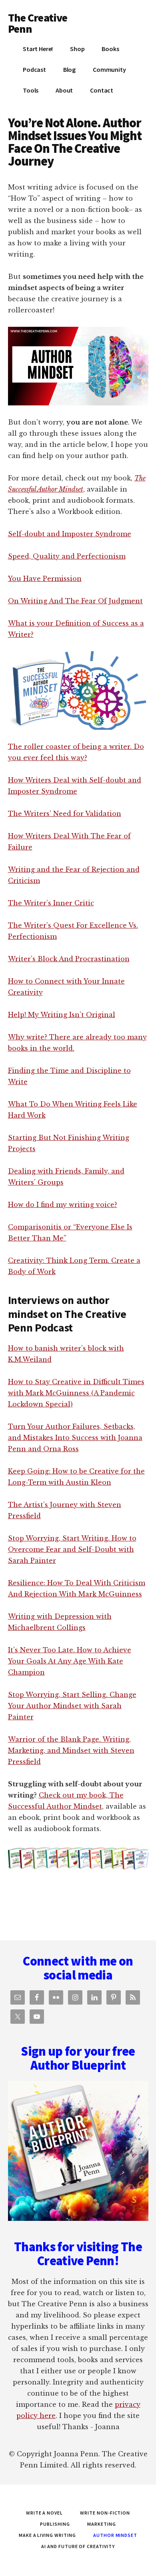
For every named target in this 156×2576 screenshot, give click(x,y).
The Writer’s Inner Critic (51, 903)
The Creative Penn (38, 23)
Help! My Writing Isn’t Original (62, 1015)
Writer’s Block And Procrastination (69, 959)
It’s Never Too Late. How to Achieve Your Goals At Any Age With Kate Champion (70, 1661)
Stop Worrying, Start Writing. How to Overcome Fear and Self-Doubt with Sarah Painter (72, 1549)
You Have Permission (45, 579)
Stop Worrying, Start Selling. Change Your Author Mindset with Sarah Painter (72, 1706)
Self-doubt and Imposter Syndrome (70, 534)
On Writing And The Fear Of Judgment (75, 601)
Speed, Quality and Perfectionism (67, 556)
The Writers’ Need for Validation (65, 814)
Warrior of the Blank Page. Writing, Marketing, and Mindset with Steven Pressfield (71, 1750)
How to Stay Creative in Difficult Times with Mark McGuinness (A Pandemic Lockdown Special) (76, 1393)
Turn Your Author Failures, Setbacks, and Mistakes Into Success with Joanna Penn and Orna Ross (75, 1438)
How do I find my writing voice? (63, 1205)
